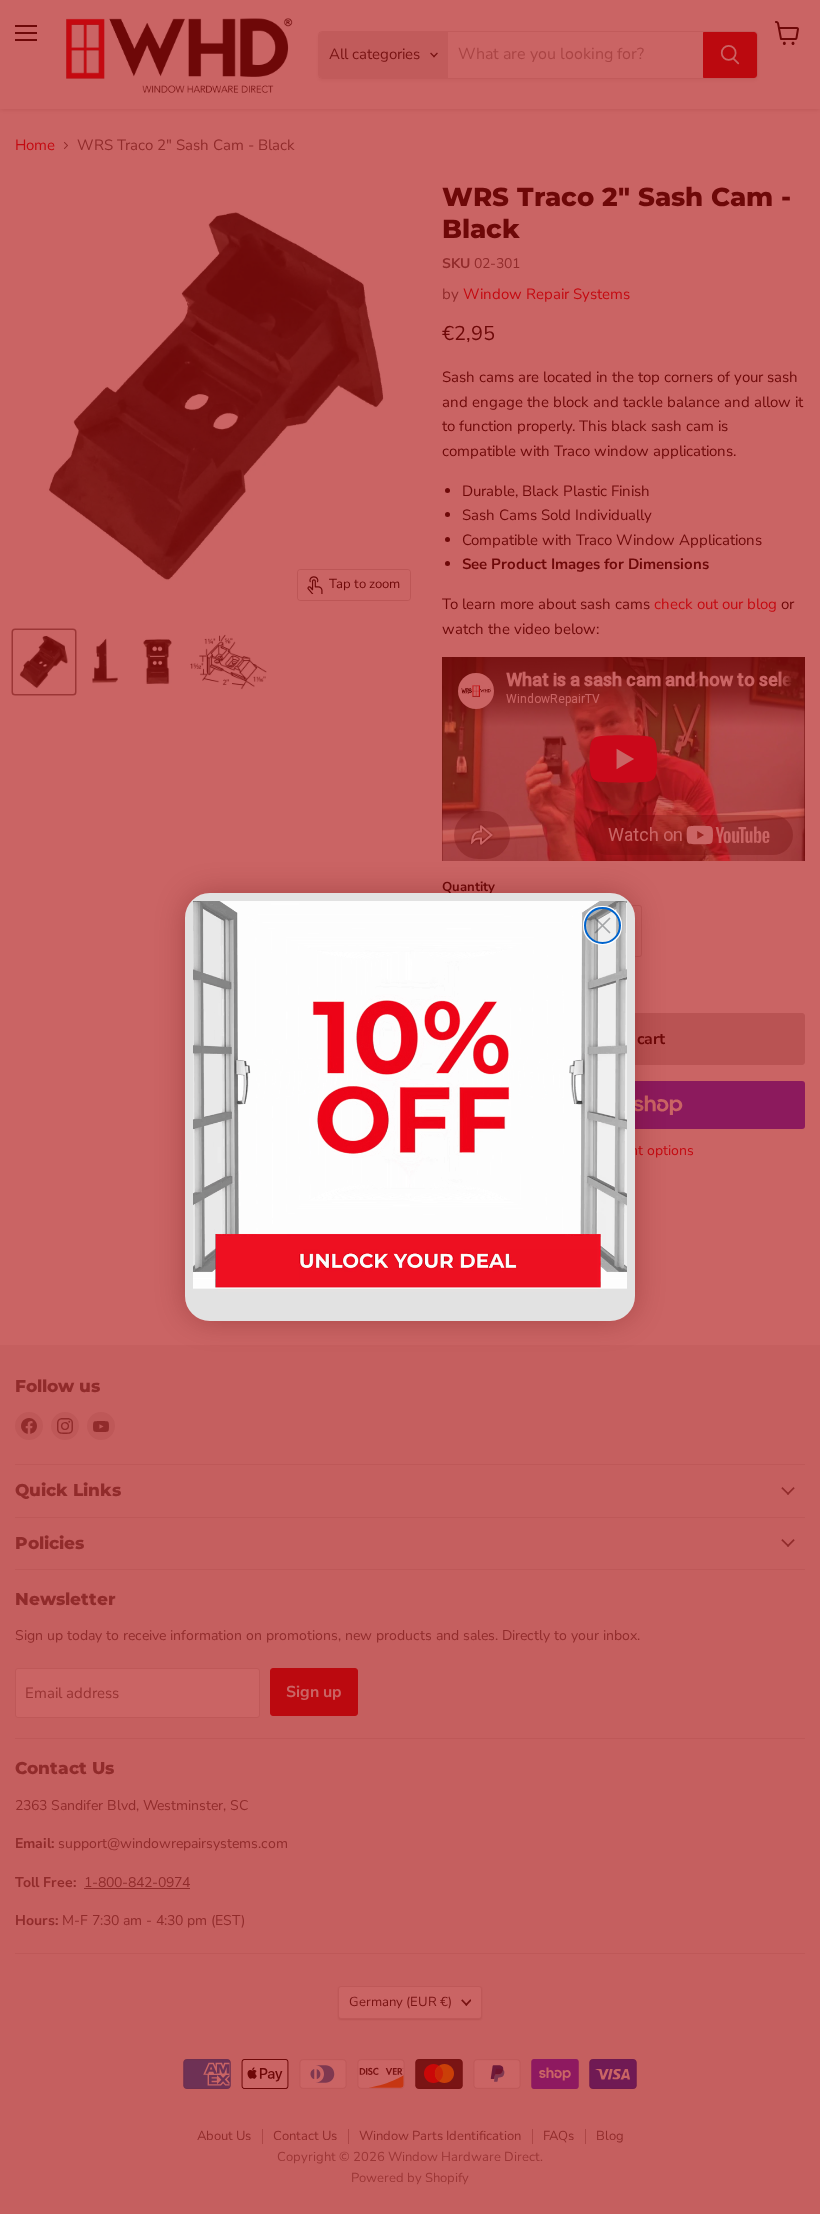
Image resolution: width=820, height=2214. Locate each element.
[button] (410, 1106)
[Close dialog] (602, 925)
